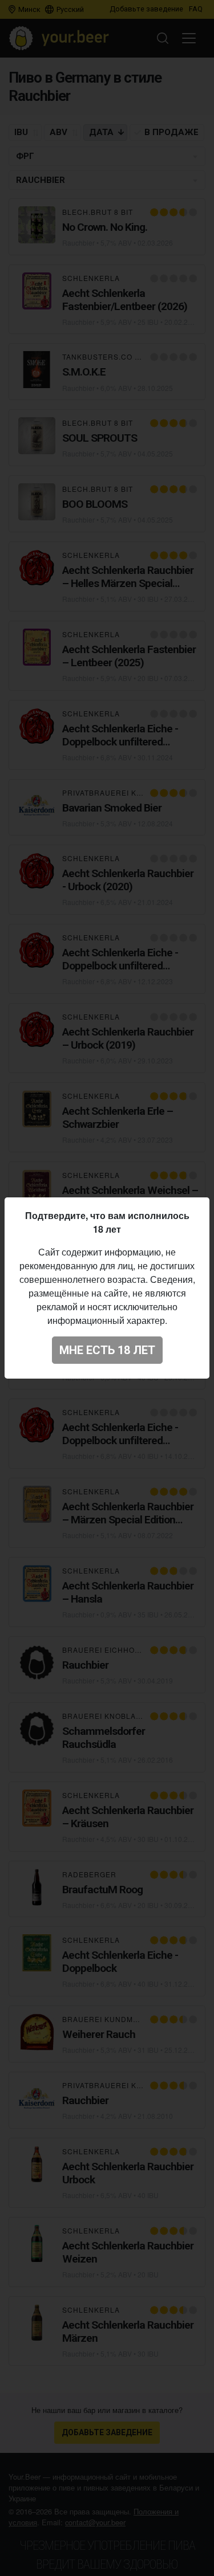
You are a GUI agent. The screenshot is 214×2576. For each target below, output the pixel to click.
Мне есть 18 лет (107, 1350)
